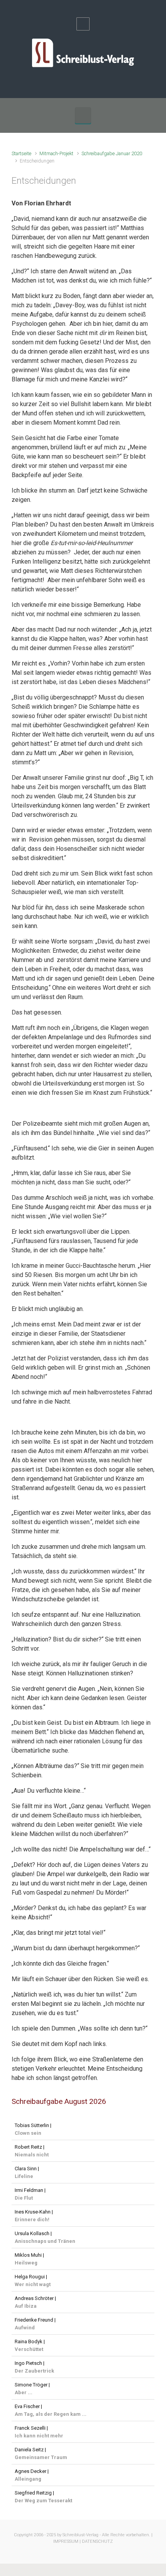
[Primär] (83, 115)
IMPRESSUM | (67, 2541)
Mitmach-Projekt (56, 153)
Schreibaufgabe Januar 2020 (112, 153)
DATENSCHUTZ (97, 2541)
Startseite (21, 153)
